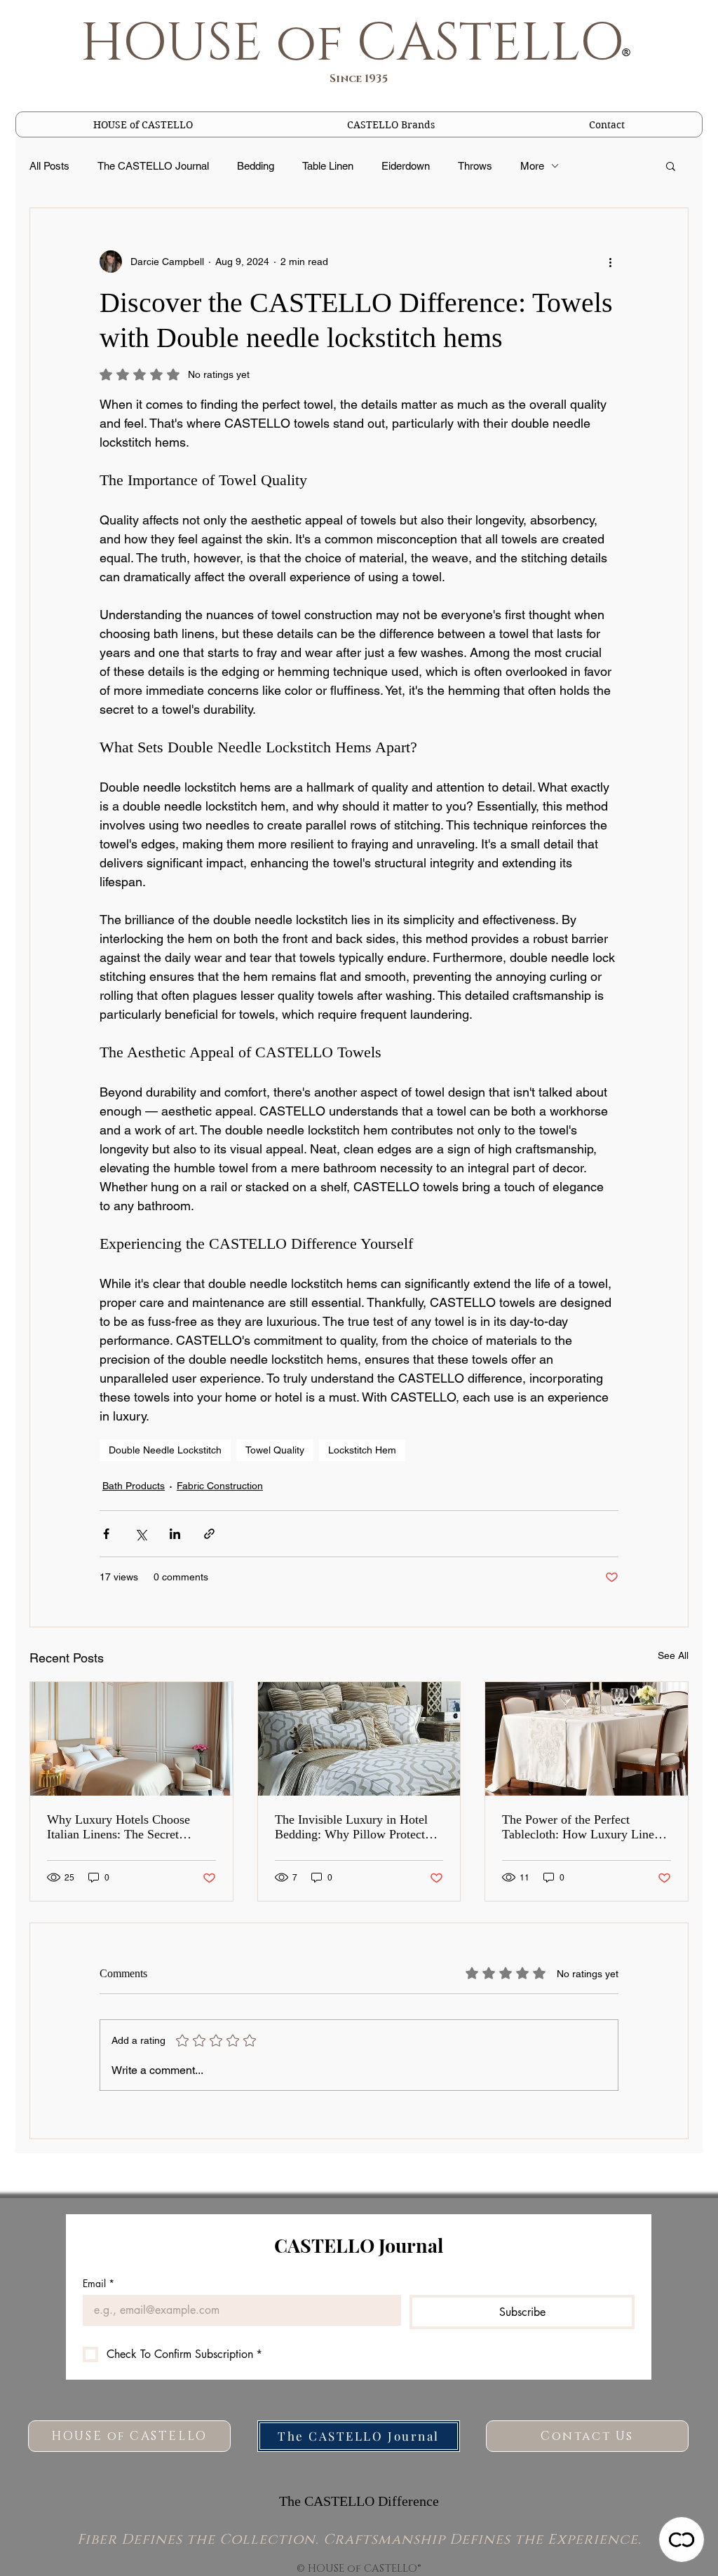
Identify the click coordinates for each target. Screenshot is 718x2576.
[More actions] (610, 262)
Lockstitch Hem (362, 1450)
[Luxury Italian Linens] (131, 1739)
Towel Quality (275, 1450)
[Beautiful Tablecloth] (587, 1739)
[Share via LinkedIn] (175, 1534)
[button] (391, 124)
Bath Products (134, 1486)
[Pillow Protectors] (359, 1739)
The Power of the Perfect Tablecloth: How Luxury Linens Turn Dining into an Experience (584, 1827)
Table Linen (328, 166)
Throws (475, 166)
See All (673, 1655)
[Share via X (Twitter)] (141, 1534)
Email (99, 2283)
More (532, 166)
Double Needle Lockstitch (165, 1450)
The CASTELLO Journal (153, 166)
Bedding (256, 166)
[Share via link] (209, 1534)
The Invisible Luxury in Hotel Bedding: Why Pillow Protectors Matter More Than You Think (358, 1827)
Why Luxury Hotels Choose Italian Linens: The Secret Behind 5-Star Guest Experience (129, 1827)
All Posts (49, 166)
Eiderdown (406, 166)
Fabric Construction (220, 1486)
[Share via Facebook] (106, 1534)
